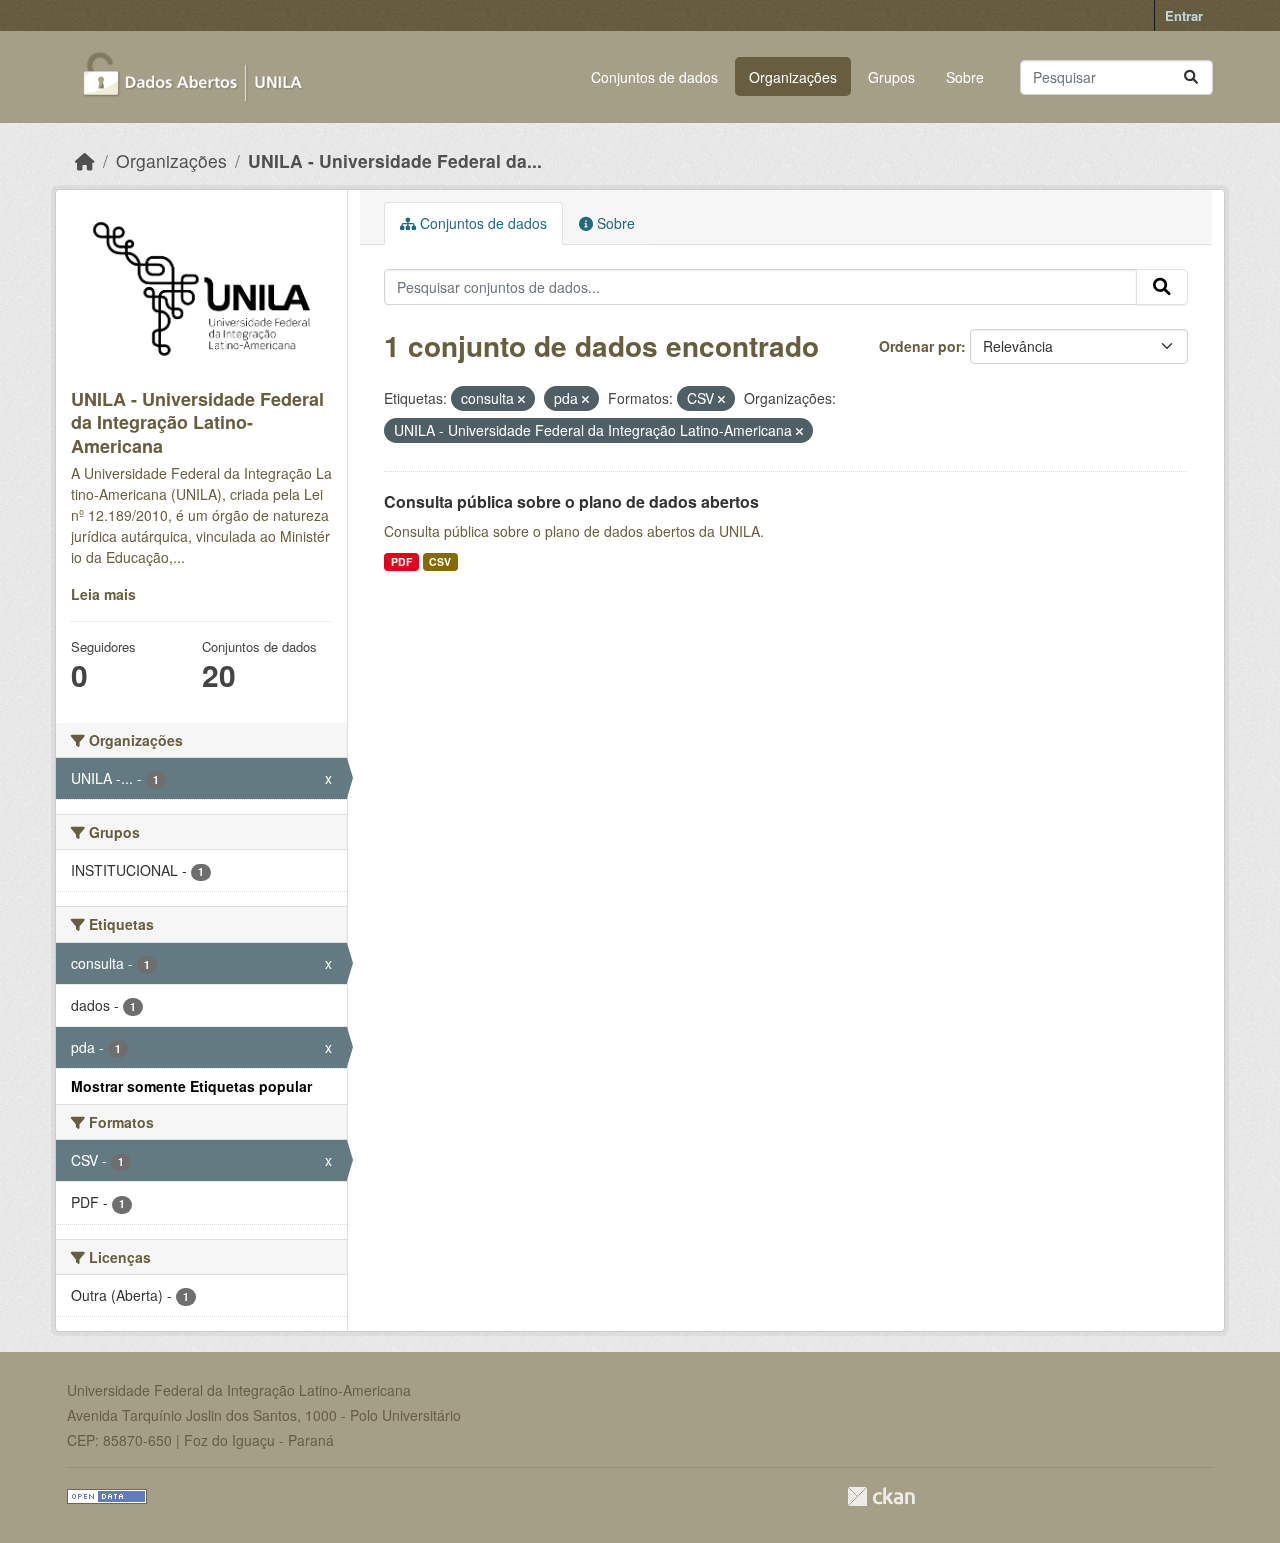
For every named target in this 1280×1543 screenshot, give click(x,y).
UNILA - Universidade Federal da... (395, 160)
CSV (440, 561)
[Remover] (521, 399)
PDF (401, 561)
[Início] (85, 160)
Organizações (793, 77)
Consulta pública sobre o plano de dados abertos (571, 501)
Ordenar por (920, 346)
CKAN (881, 1496)
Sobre (965, 77)
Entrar (1184, 15)
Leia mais (103, 594)
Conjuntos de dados (654, 77)
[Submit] (1191, 77)
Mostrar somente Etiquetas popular (191, 1086)
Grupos (891, 77)
